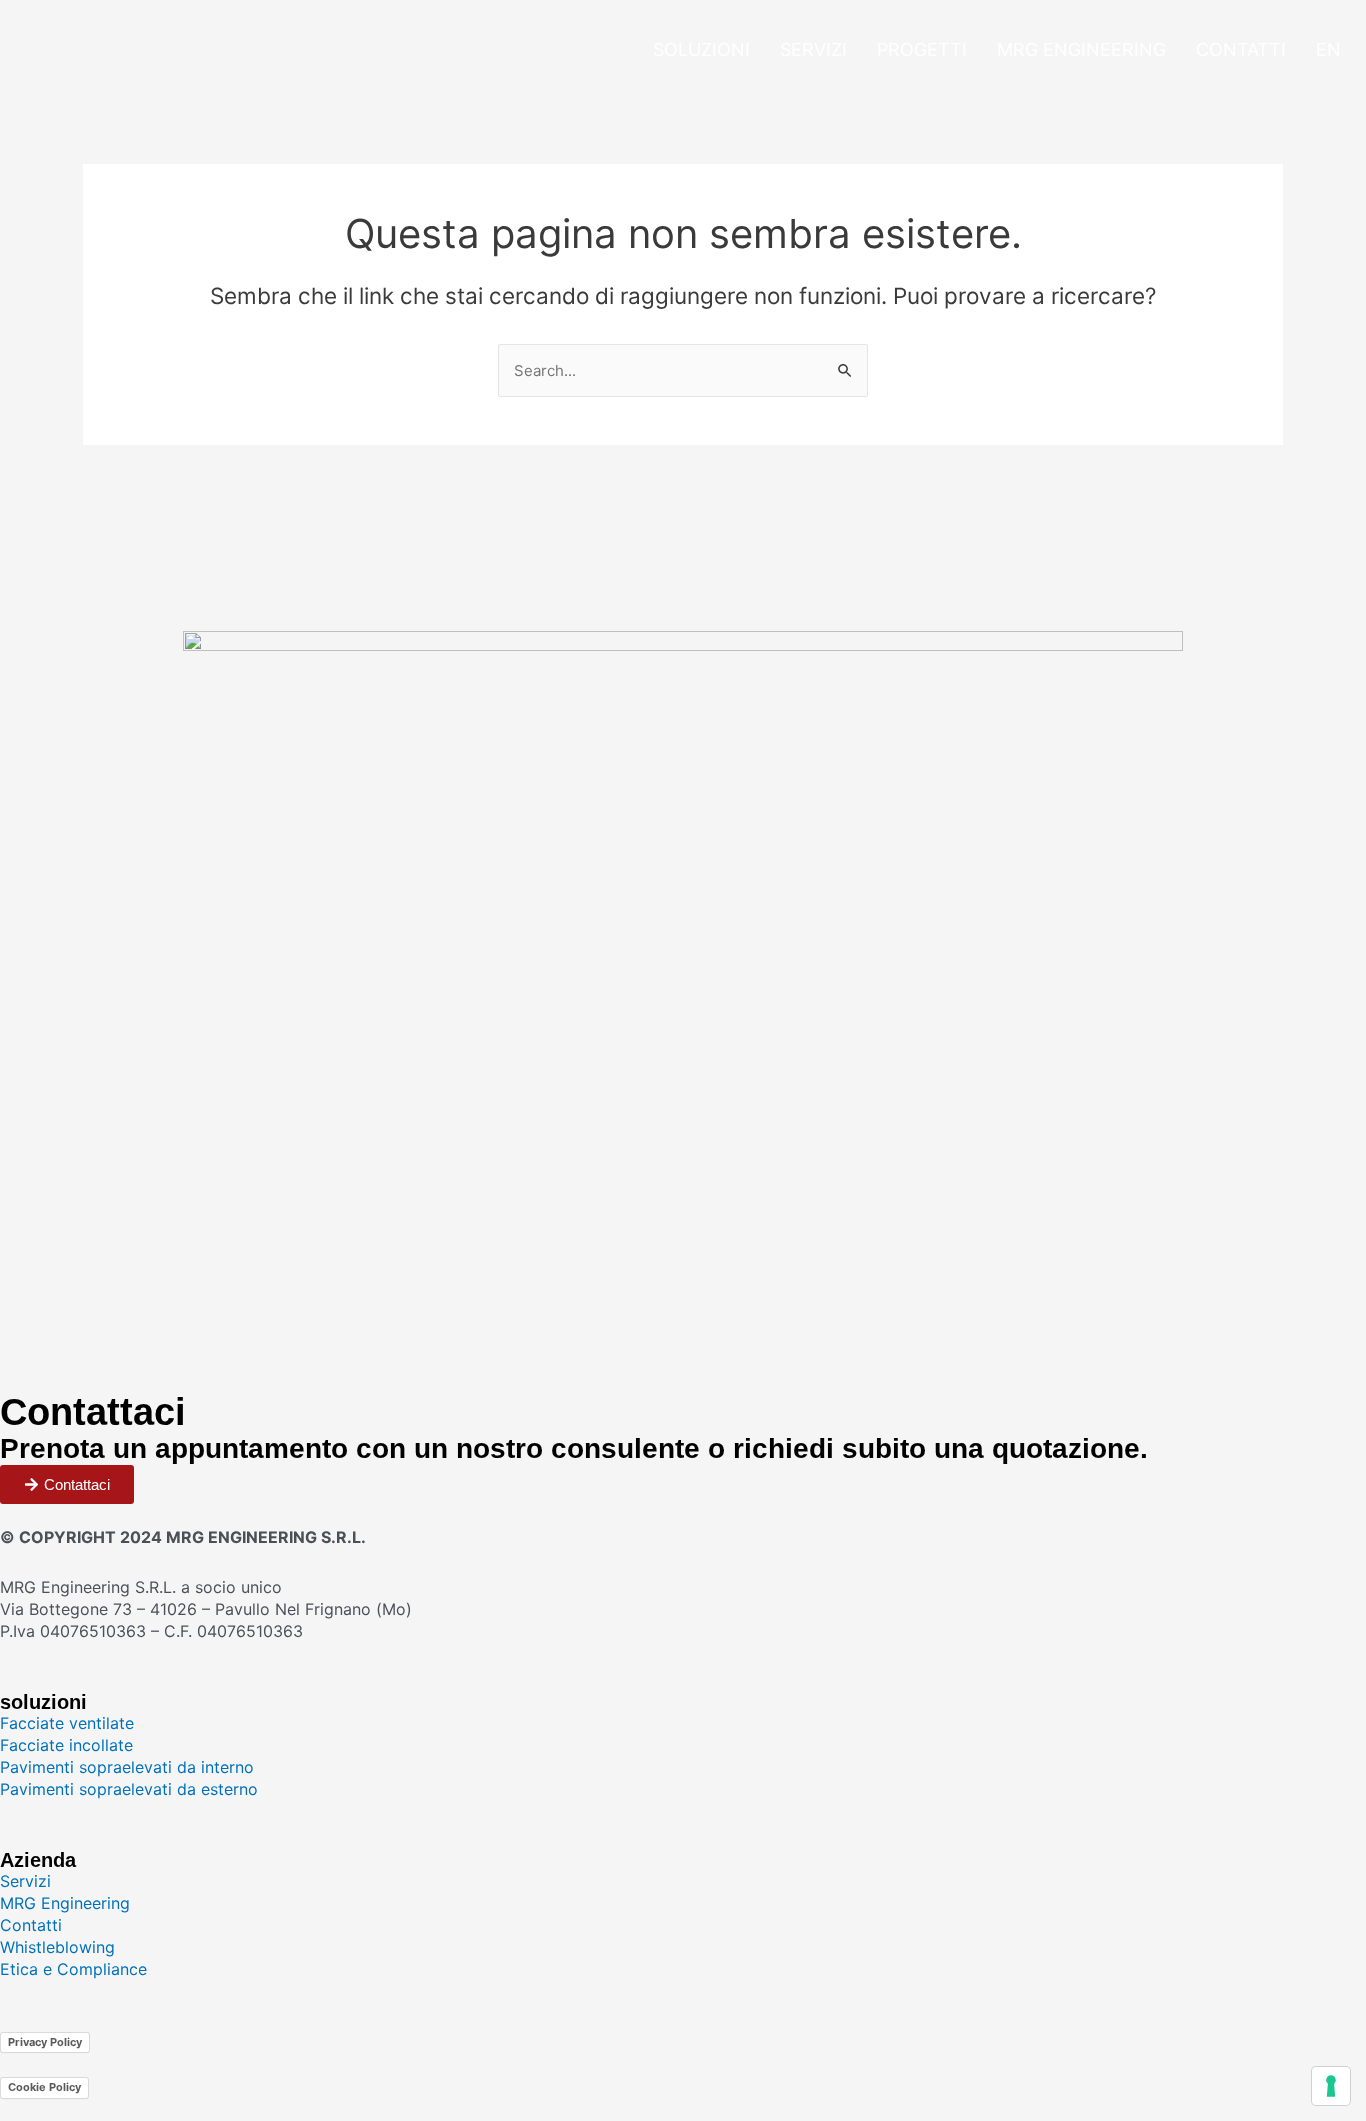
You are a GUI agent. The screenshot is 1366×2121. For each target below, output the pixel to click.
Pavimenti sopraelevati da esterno (129, 1789)
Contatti (1241, 49)
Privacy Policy (45, 2042)
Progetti (922, 49)
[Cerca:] (683, 370)
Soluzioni (701, 49)
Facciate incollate (66, 1745)
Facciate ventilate (67, 1723)
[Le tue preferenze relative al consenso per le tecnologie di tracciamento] (1331, 2086)
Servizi (813, 49)
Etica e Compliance (73, 1969)
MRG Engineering (1081, 49)
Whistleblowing (57, 1947)
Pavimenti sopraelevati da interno (127, 1767)
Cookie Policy (44, 2087)
